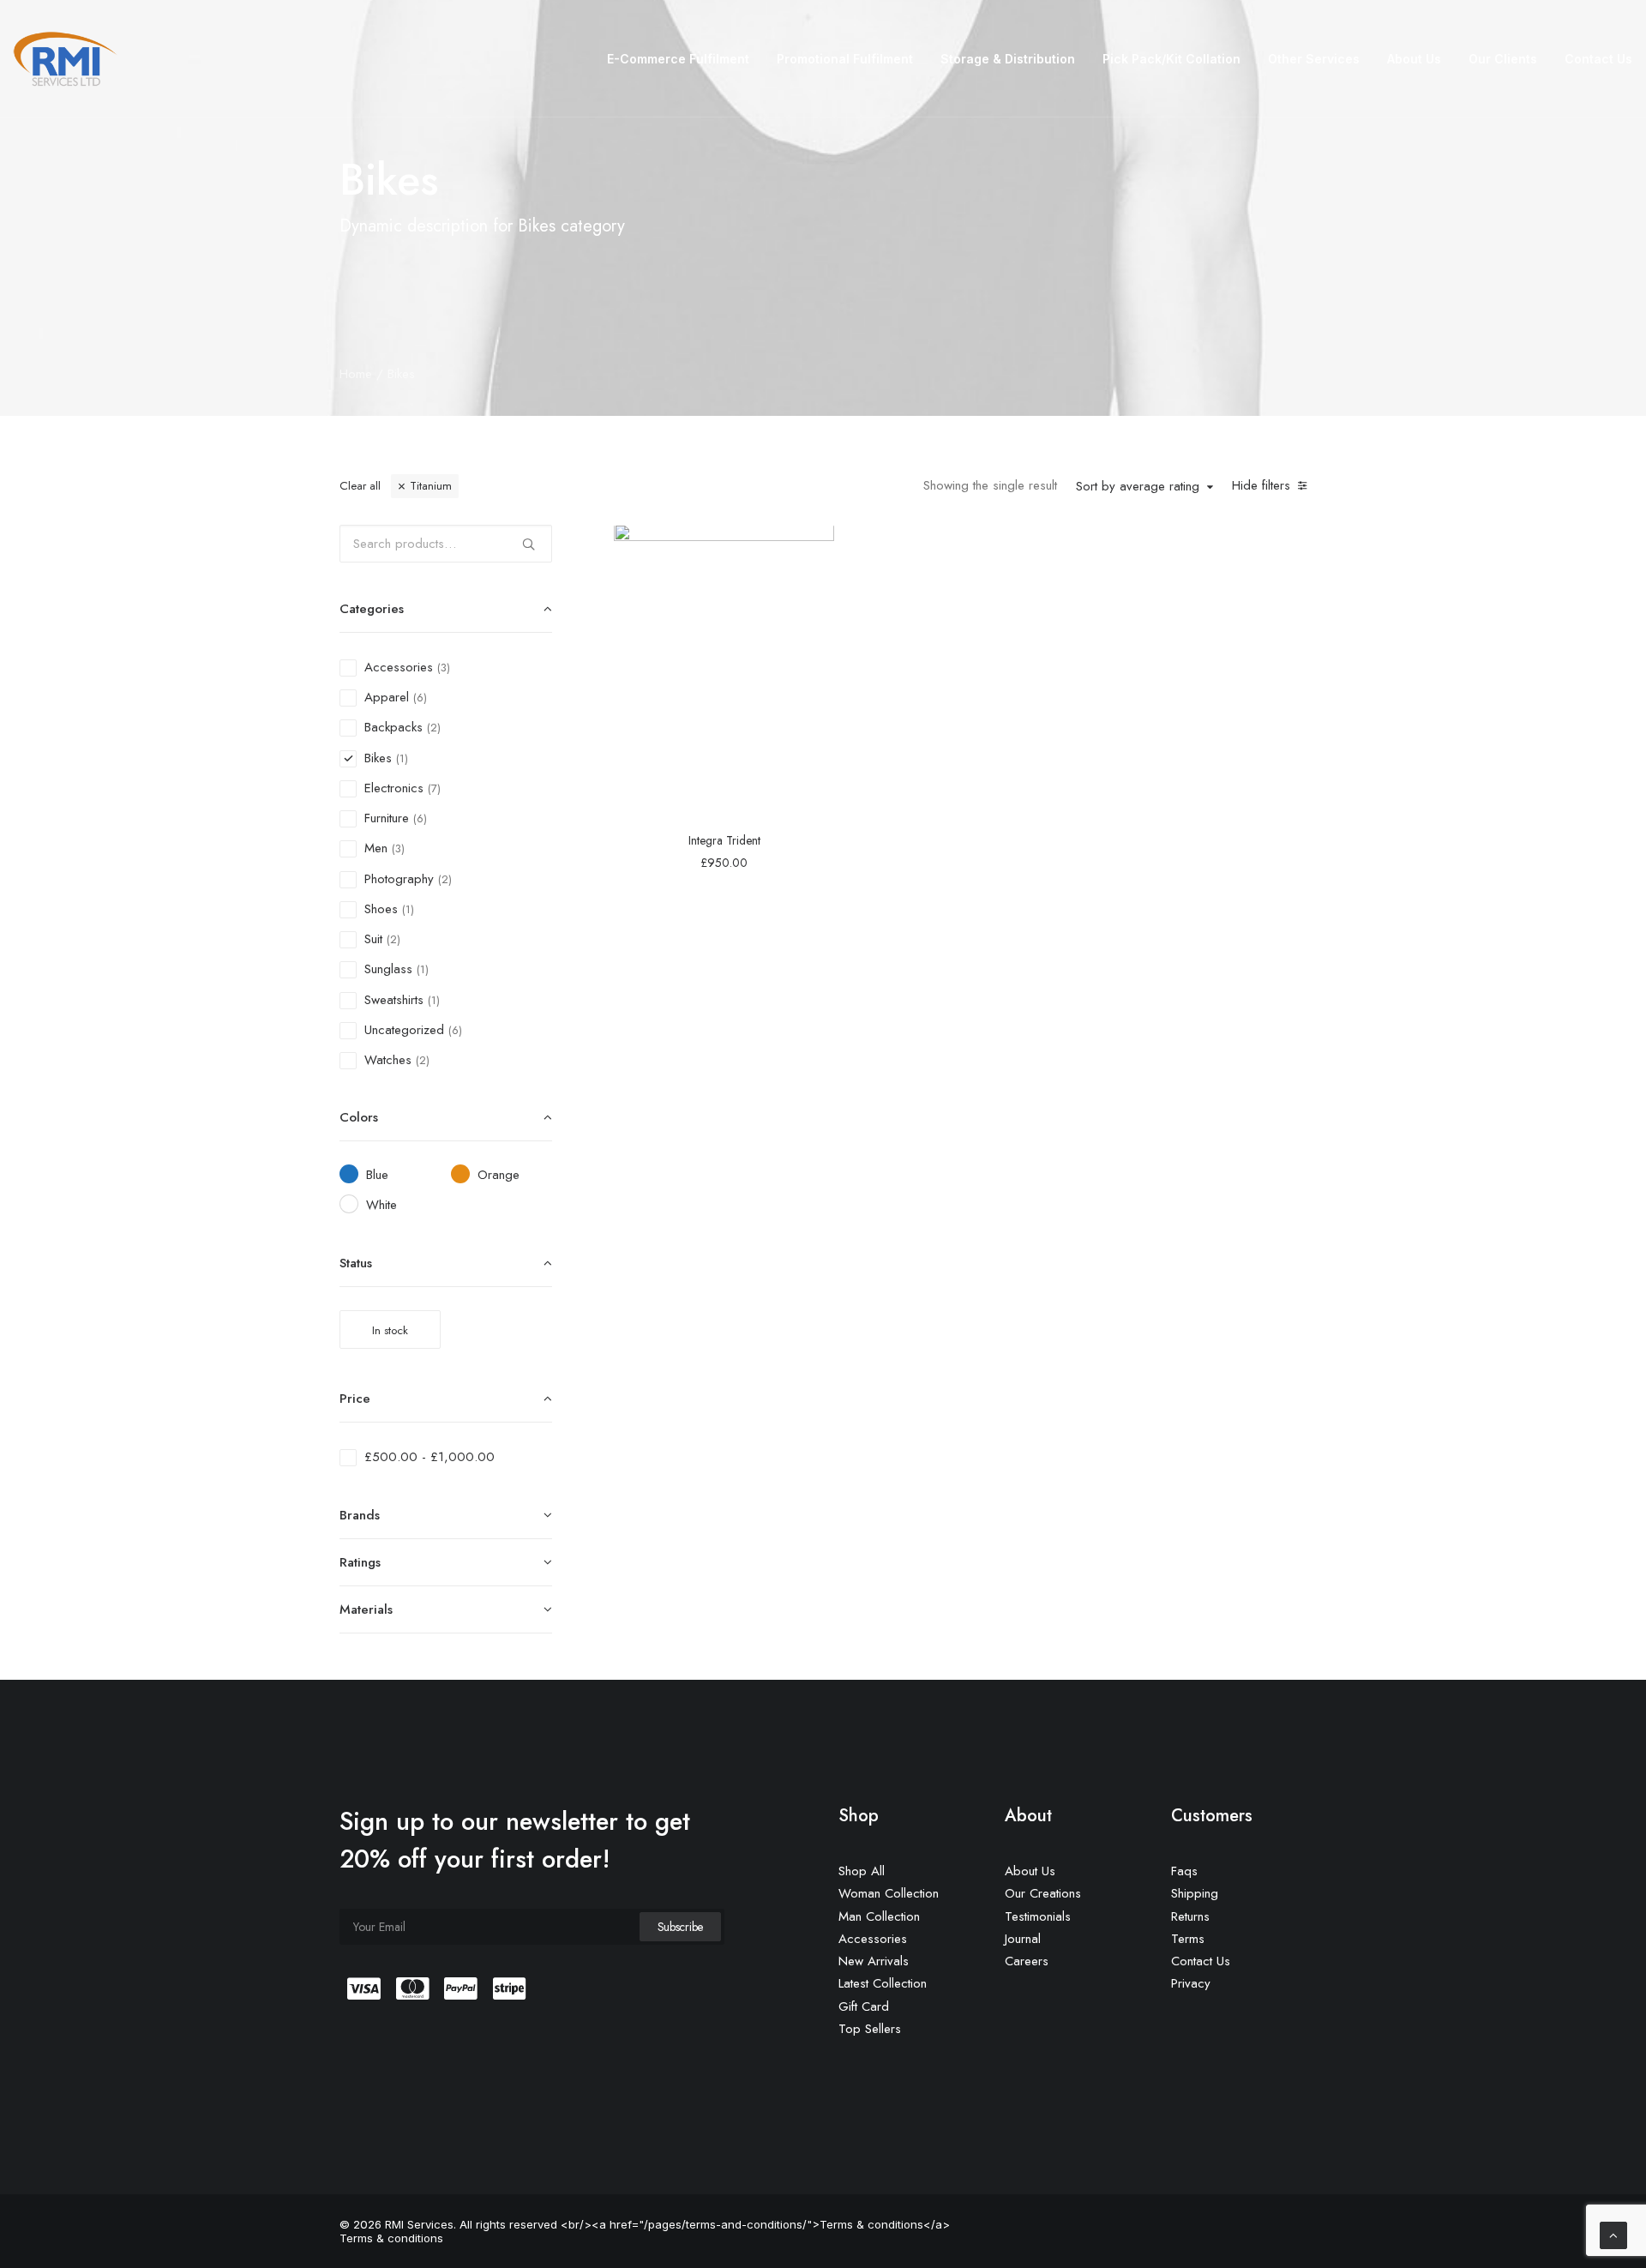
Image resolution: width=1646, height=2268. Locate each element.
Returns (1190, 1916)
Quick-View (814, 544)
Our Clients (1503, 59)
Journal (1023, 1939)
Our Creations (1043, 1893)
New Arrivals (874, 1961)
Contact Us (1598, 59)
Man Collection (879, 1916)
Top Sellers (870, 2029)
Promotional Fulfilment (845, 59)
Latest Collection (883, 1983)
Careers (1027, 1961)
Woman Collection (889, 1893)
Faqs (1184, 1871)
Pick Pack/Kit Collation (1171, 59)
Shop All (862, 1871)
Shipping (1195, 1893)
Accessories (873, 1939)
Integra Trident (724, 840)
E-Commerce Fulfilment (678, 59)
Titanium (431, 486)
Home (356, 374)
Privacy (1191, 1983)
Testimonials (1038, 1916)
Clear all (360, 486)
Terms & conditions (391, 2238)
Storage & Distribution (1008, 59)
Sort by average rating (1138, 487)
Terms (1188, 1939)
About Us (1414, 59)
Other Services (1314, 59)
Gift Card (864, 2006)
